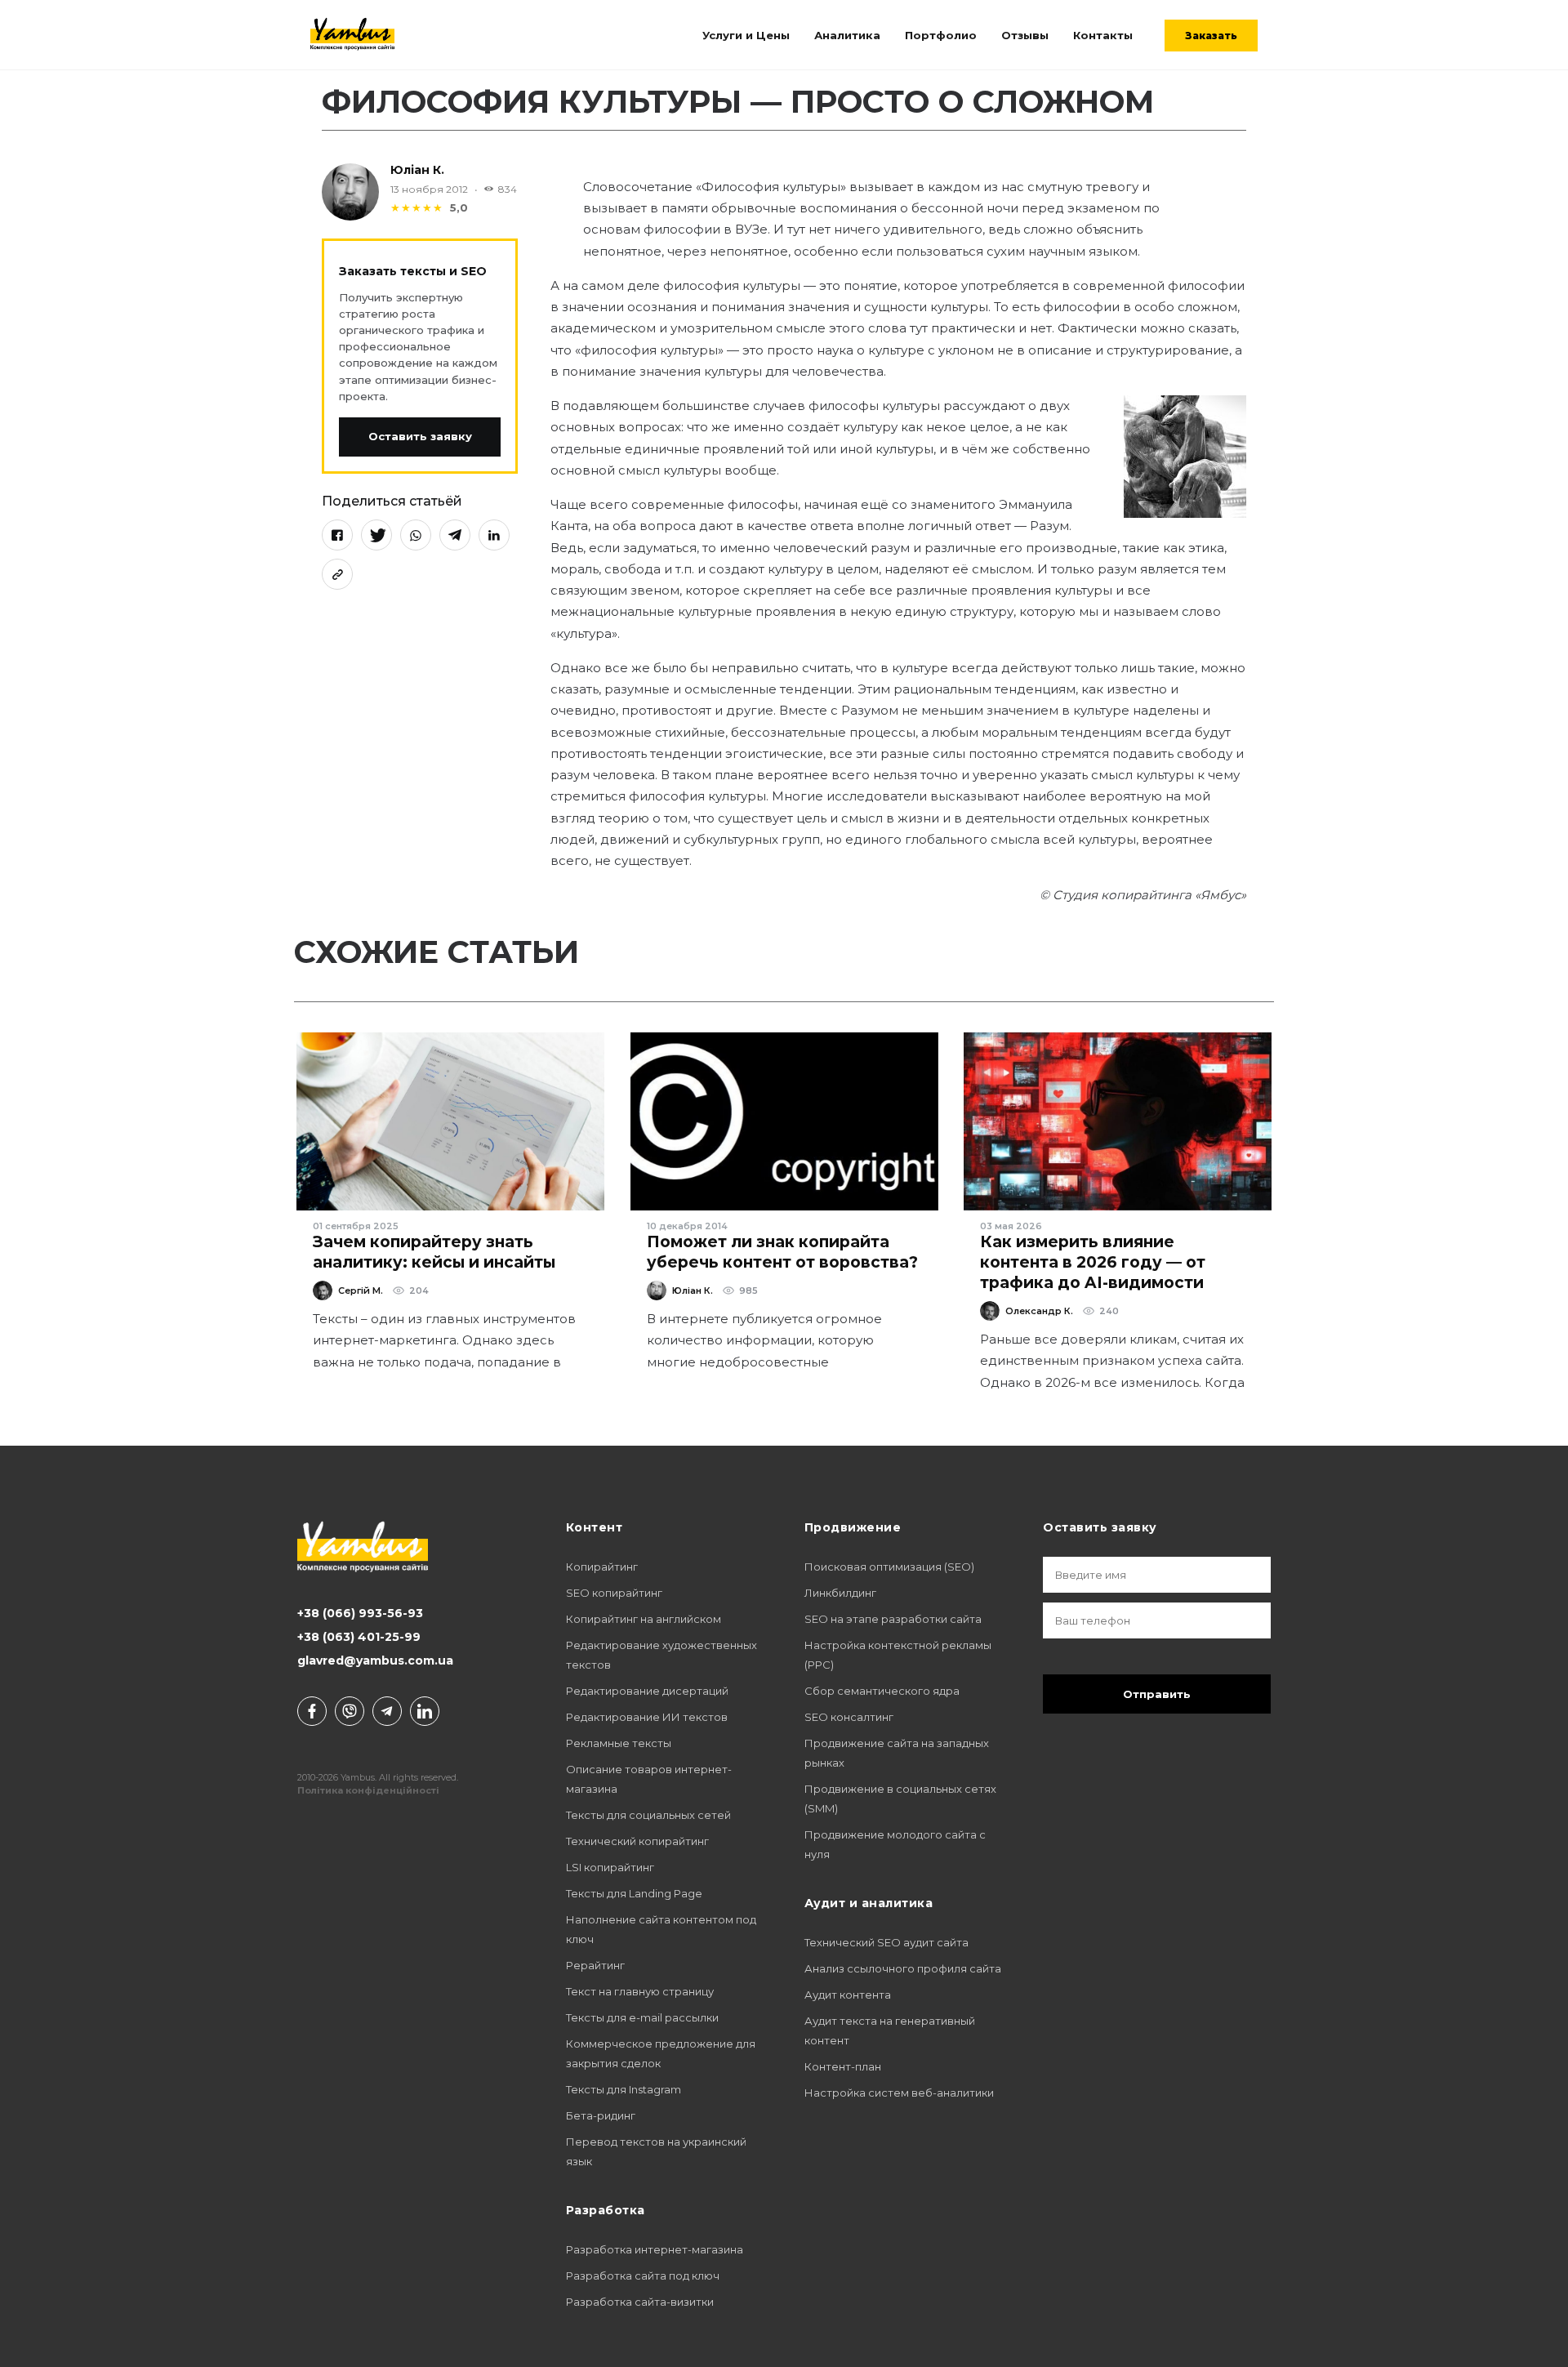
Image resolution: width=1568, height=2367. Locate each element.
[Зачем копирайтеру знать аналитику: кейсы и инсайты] (450, 1121)
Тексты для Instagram (624, 2089)
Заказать (1211, 36)
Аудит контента (848, 1995)
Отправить (1157, 1694)
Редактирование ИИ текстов (647, 1717)
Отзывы (1025, 35)
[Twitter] (376, 535)
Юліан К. (417, 170)
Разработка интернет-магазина (655, 2249)
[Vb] (350, 1711)
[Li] (425, 1711)
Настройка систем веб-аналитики (899, 2093)
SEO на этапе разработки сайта (893, 1619)
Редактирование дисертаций (647, 1691)
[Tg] (387, 1711)
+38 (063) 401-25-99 (359, 1637)
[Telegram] (455, 535)
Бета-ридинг (601, 2115)
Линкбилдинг (840, 1593)
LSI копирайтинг (610, 1867)
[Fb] (312, 1711)
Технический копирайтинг (637, 1841)
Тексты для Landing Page (634, 1893)
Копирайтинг (602, 1567)
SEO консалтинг (849, 1717)
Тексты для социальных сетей (648, 1815)
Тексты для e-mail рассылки (642, 2017)
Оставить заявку (420, 436)
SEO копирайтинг (614, 1593)
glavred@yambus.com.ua (375, 1660)
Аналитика (847, 35)
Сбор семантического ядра (882, 1691)
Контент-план (843, 2066)
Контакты (1103, 35)
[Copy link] (337, 574)
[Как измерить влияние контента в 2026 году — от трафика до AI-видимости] (1118, 1121)
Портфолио (941, 35)
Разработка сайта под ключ (643, 2276)
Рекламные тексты (619, 1743)
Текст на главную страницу (640, 1991)
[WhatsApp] (416, 535)
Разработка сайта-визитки (640, 2302)
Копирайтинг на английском (644, 1619)
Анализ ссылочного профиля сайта (903, 1968)
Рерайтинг (595, 1965)
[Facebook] (337, 535)
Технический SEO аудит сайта (886, 1942)
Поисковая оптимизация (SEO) (889, 1567)
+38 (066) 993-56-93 (360, 1613)
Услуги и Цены (746, 35)
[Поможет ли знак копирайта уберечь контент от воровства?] (784, 1121)
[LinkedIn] (494, 535)
